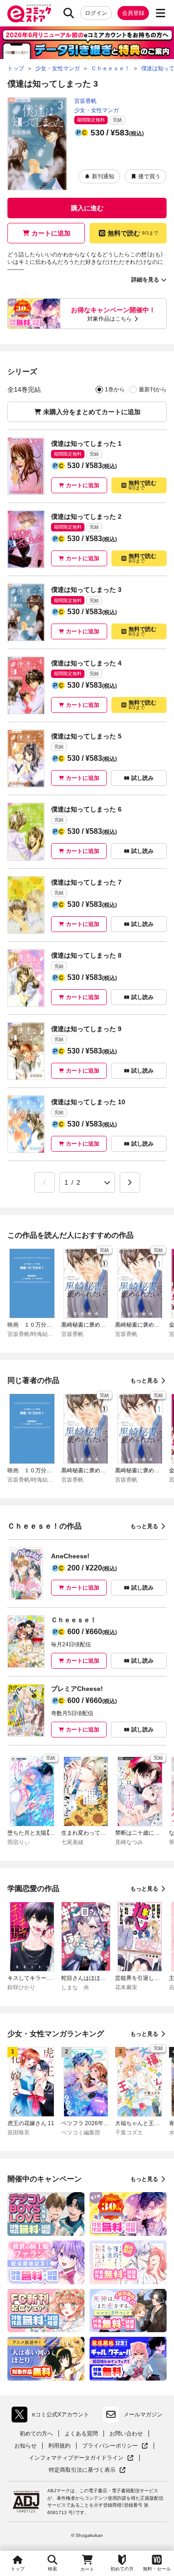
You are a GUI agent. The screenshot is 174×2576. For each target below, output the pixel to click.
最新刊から (153, 389)
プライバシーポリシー (115, 2446)
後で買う (149, 176)
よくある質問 (81, 2434)
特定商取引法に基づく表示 (87, 2470)
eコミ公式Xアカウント (53, 2416)
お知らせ (26, 2446)
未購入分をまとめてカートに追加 (92, 412)
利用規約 (59, 2446)
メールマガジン (143, 2415)
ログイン (96, 13)
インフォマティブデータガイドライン (76, 2458)
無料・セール (157, 2569)
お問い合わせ (126, 2434)
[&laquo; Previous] (45, 1182)
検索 (52, 2569)
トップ (18, 2569)
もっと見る (144, 1381)
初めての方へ (36, 2434)
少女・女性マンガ (97, 110)
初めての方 (122, 2569)
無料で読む (133, 233)
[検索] (69, 13)
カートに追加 (51, 233)
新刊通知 (103, 176)
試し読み (142, 778)
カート (87, 2569)
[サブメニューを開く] (161, 13)
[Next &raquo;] (130, 1182)
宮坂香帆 (85, 101)
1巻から (115, 389)
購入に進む (87, 208)
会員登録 (133, 13)
